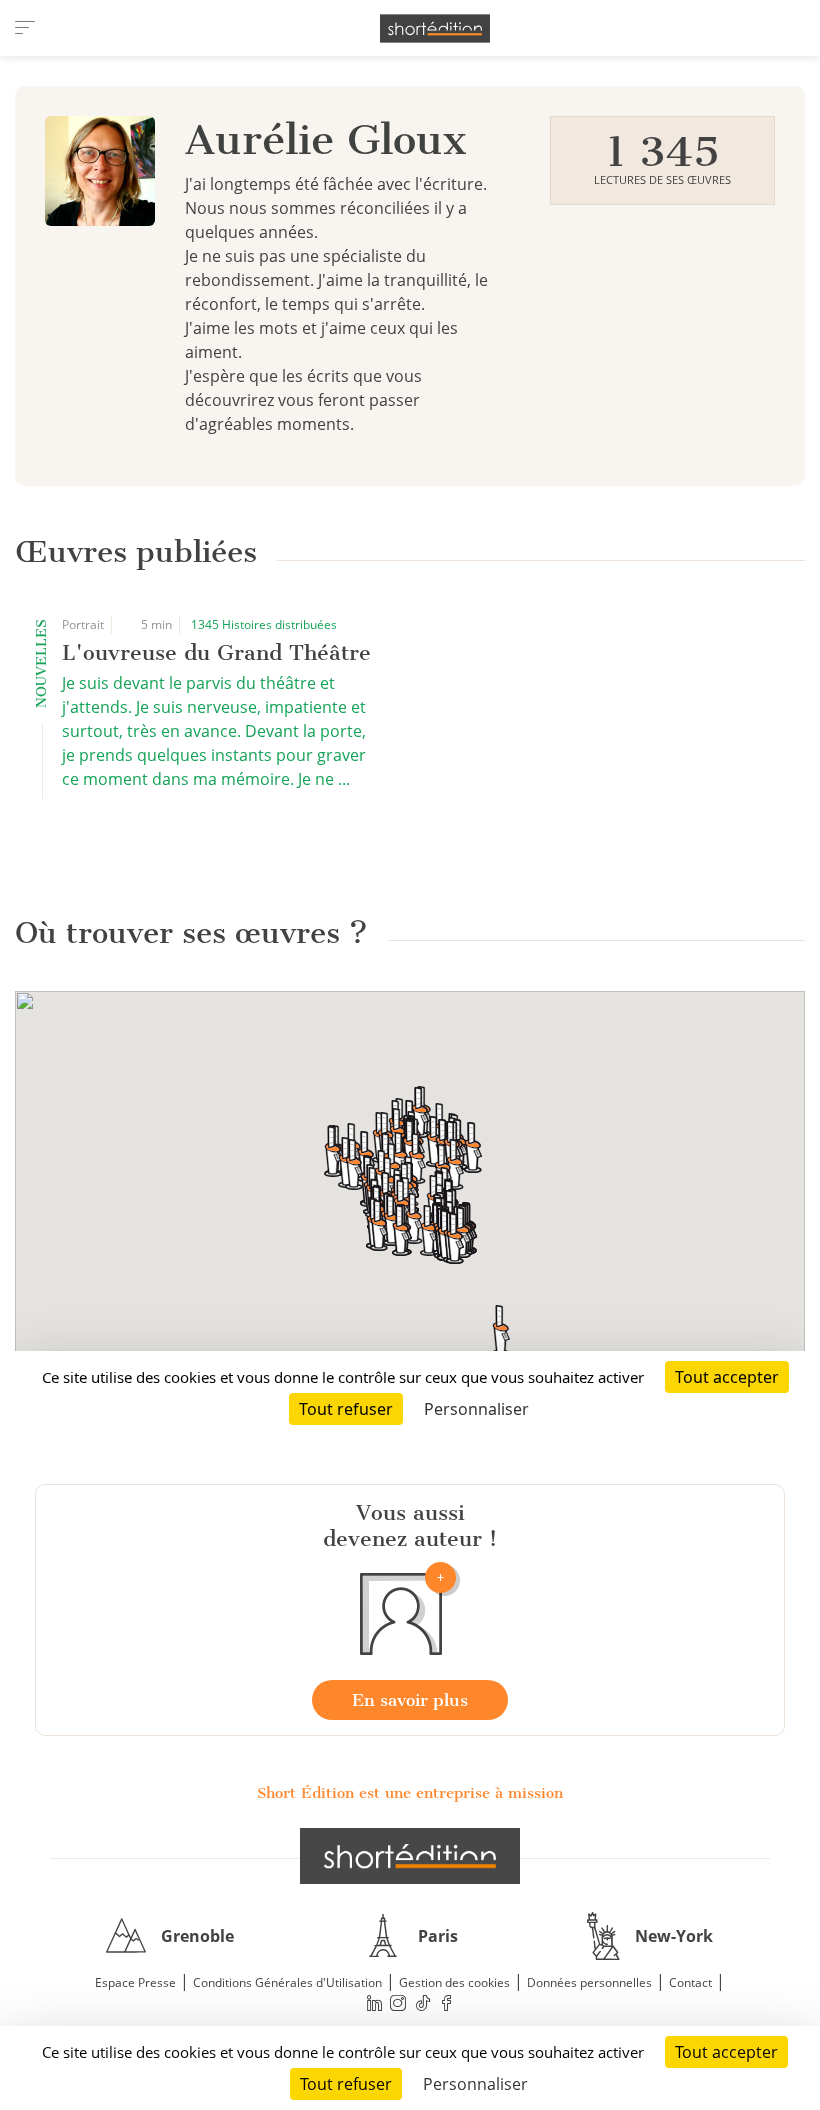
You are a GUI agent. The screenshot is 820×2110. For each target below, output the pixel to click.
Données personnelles (589, 1982)
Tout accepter (726, 2052)
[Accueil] (435, 28)
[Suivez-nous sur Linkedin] (374, 2003)
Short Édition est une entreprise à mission (410, 1793)
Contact (690, 1982)
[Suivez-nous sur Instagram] (399, 2003)
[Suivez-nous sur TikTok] (423, 2003)
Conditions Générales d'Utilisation (287, 1982)
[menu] (25, 28)
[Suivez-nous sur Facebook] (447, 2003)
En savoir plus (410, 1700)
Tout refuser (346, 2084)
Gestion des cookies (454, 1982)
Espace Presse (135, 1982)
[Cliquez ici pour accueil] (410, 1856)
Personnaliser (475, 2084)
